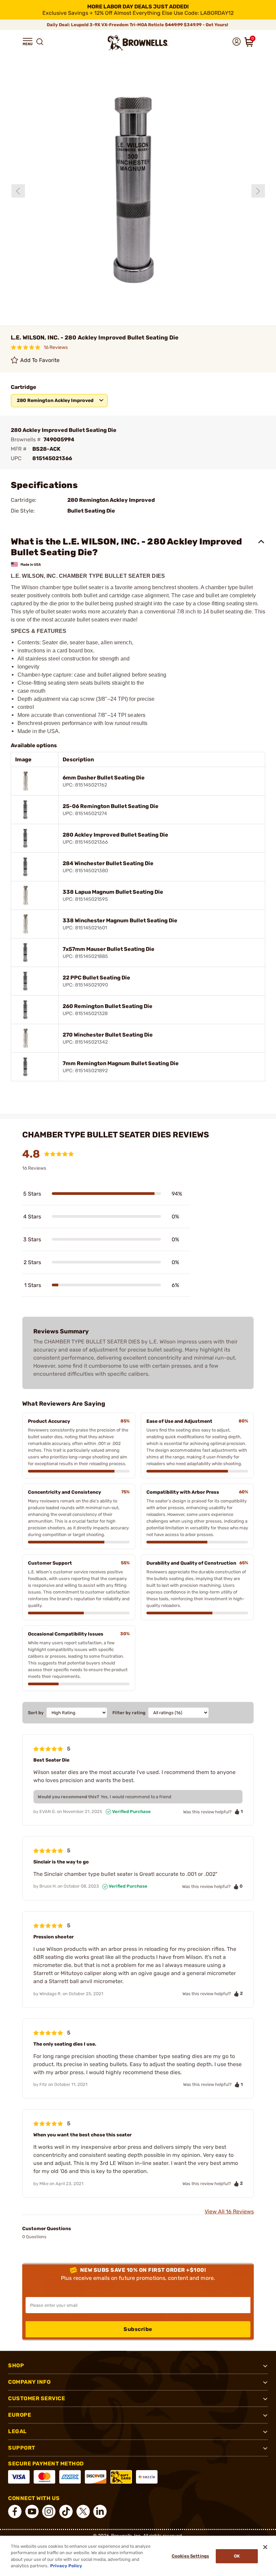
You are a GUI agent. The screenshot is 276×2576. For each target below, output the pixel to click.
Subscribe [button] (138, 2329)
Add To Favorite (40, 360)
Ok (237, 2556)
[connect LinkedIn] (100, 2511)
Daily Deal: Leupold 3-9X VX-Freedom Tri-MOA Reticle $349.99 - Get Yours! (138, 25)
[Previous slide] (18, 191)
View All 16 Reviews (229, 2211)
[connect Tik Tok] (66, 2511)
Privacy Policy (66, 2566)
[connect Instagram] (49, 2511)
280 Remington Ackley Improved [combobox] (55, 400)
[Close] (265, 2547)
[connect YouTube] (32, 2511)
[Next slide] (258, 191)
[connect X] (83, 2511)
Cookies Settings (190, 2556)
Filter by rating (129, 1713)
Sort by (36, 1713)
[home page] (138, 43)
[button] (28, 42)
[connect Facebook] (15, 2511)
